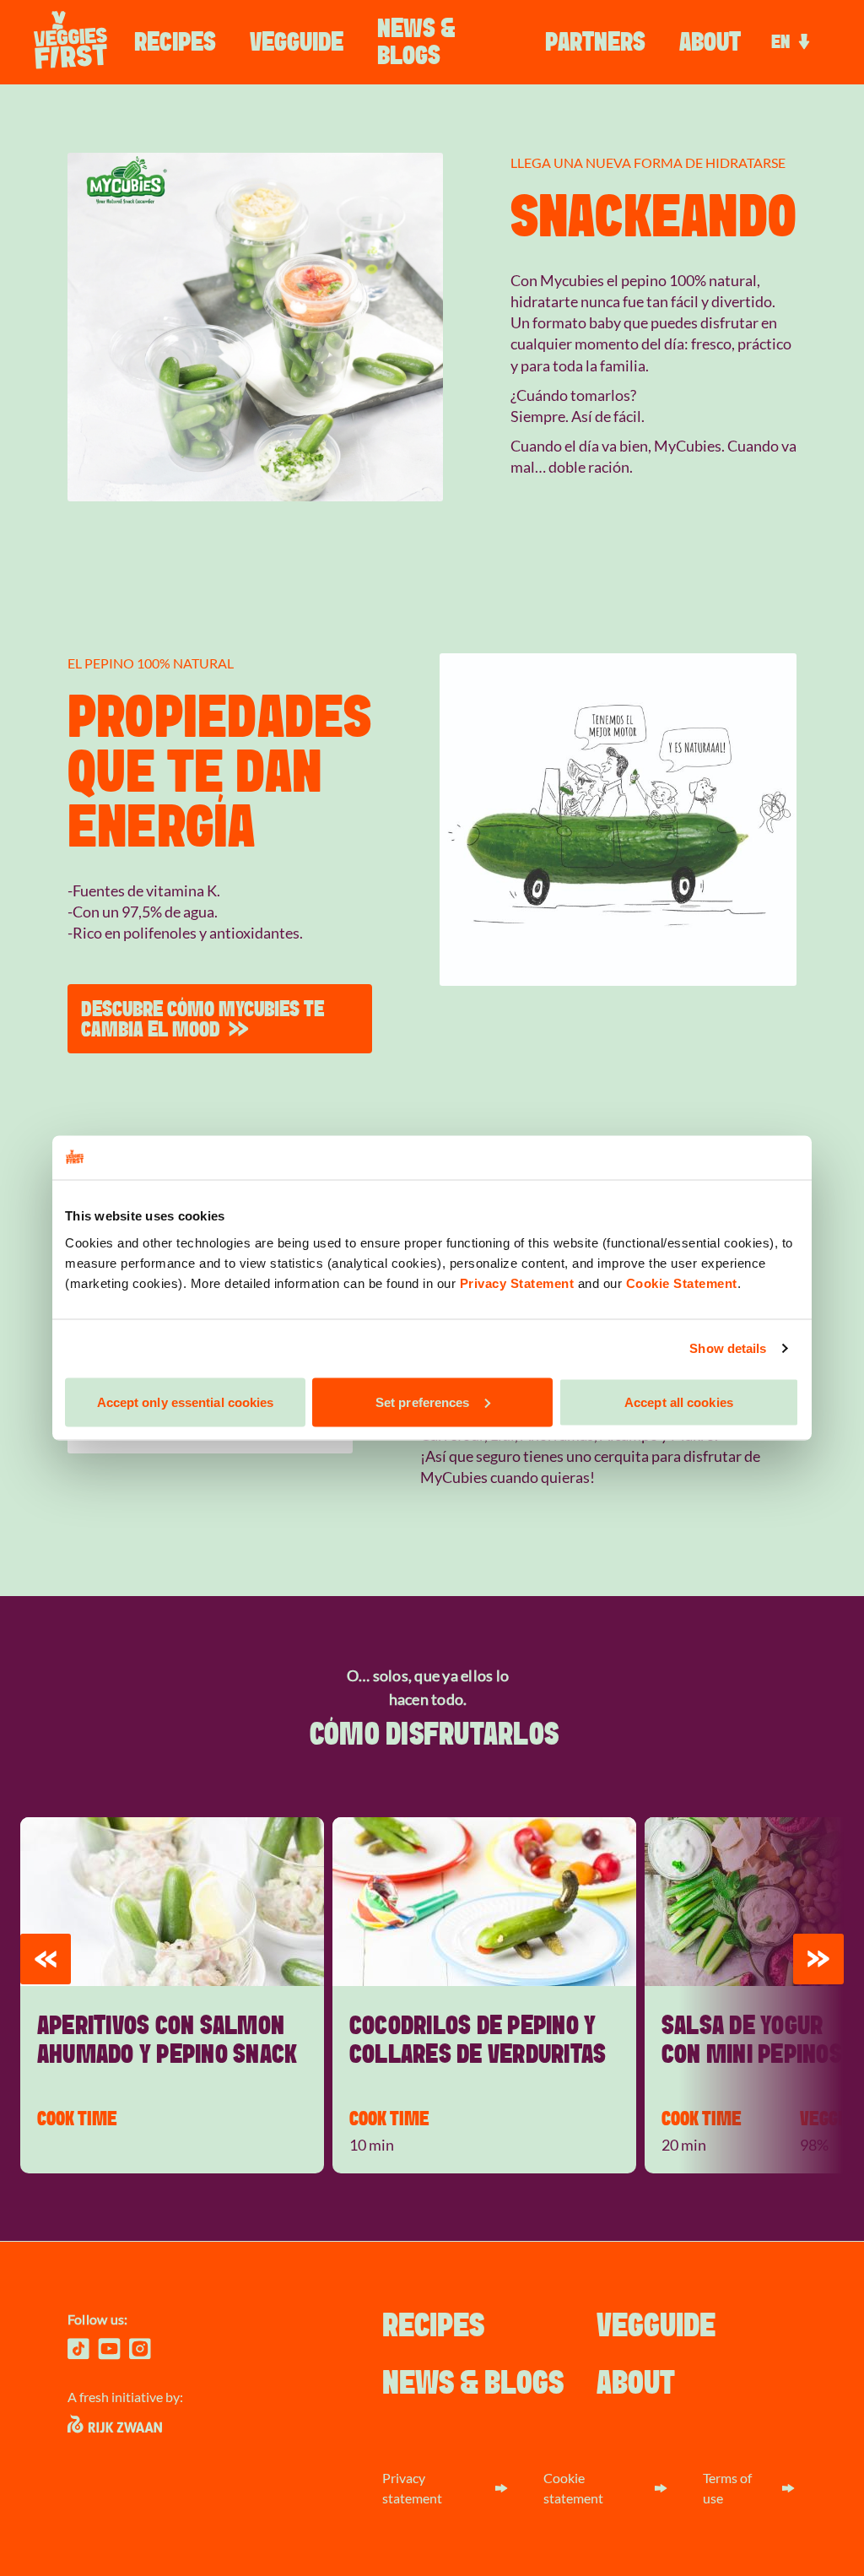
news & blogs (416, 42)
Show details (728, 1348)
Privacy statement (412, 2488)
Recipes (175, 42)
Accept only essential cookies (186, 1402)
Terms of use (727, 2488)
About (710, 42)
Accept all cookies (679, 1402)
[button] (46, 1959)
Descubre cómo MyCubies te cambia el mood (202, 1019)
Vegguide (297, 42)
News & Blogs (473, 2384)
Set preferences (423, 1402)
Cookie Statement (682, 1283)
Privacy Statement (517, 1283)
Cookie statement (573, 2488)
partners (595, 42)
